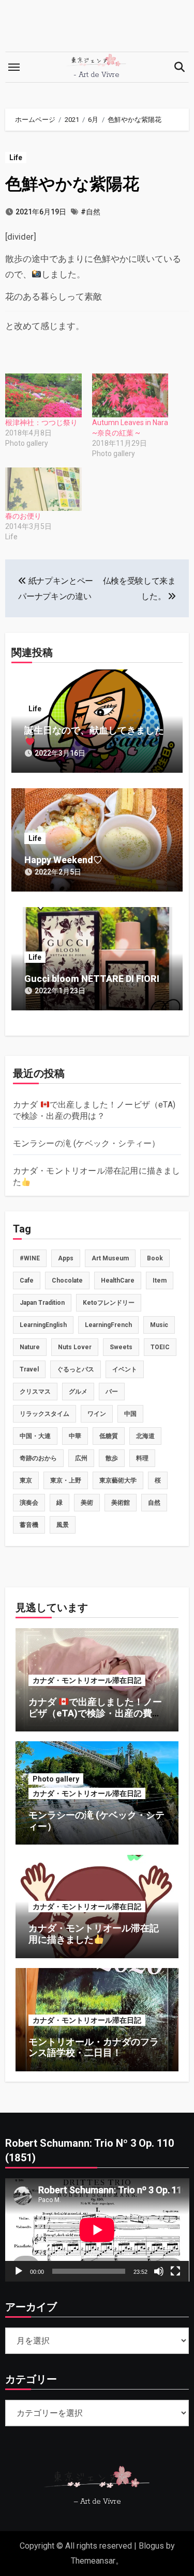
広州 (81, 1458)
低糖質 (109, 1436)
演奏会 (29, 1503)
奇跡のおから (38, 1458)
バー (112, 1392)
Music (159, 1325)
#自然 (91, 212)
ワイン (97, 1414)
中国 (130, 1414)
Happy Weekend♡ (63, 860)
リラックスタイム (44, 1414)
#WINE (30, 1258)
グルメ (78, 1392)
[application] (97, 2230)
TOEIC (160, 1347)
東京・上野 (66, 1480)
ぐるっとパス (76, 1369)
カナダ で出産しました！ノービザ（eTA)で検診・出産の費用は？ (95, 1713)
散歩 (112, 1458)
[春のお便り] (43, 489)
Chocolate (67, 1281)
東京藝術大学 (118, 1480)
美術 (87, 1503)
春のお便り (23, 516)
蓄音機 (29, 1525)
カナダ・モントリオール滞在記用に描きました (94, 1934)
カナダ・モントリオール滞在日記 (87, 1680)
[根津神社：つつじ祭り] (43, 395)
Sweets (121, 1347)
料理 (142, 1458)
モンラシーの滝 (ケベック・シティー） (87, 1143)
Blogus (151, 2546)
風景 (63, 1525)
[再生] (19, 2271)
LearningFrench (108, 1325)
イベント (125, 1369)
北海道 (145, 1436)
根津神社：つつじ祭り (41, 423)
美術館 (121, 1503)
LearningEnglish (43, 1325)
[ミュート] (159, 2271)
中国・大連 (35, 1436)
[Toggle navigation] (14, 67)
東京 (26, 1480)
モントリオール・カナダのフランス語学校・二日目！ (94, 2047)
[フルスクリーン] (175, 2271)
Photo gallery (56, 1779)
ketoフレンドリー (109, 1303)
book (155, 1258)
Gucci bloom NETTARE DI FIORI (92, 979)
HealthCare (118, 1281)
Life (16, 158)
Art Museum (110, 1258)
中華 (75, 1436)
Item (160, 1281)
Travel (29, 1369)
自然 (154, 1503)
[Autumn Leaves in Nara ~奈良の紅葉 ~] (130, 395)
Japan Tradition (42, 1303)
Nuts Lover (75, 1347)
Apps (66, 1258)
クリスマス (35, 1392)
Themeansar (93, 2561)
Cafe (27, 1281)
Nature (30, 1347)
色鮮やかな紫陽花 (72, 184)
